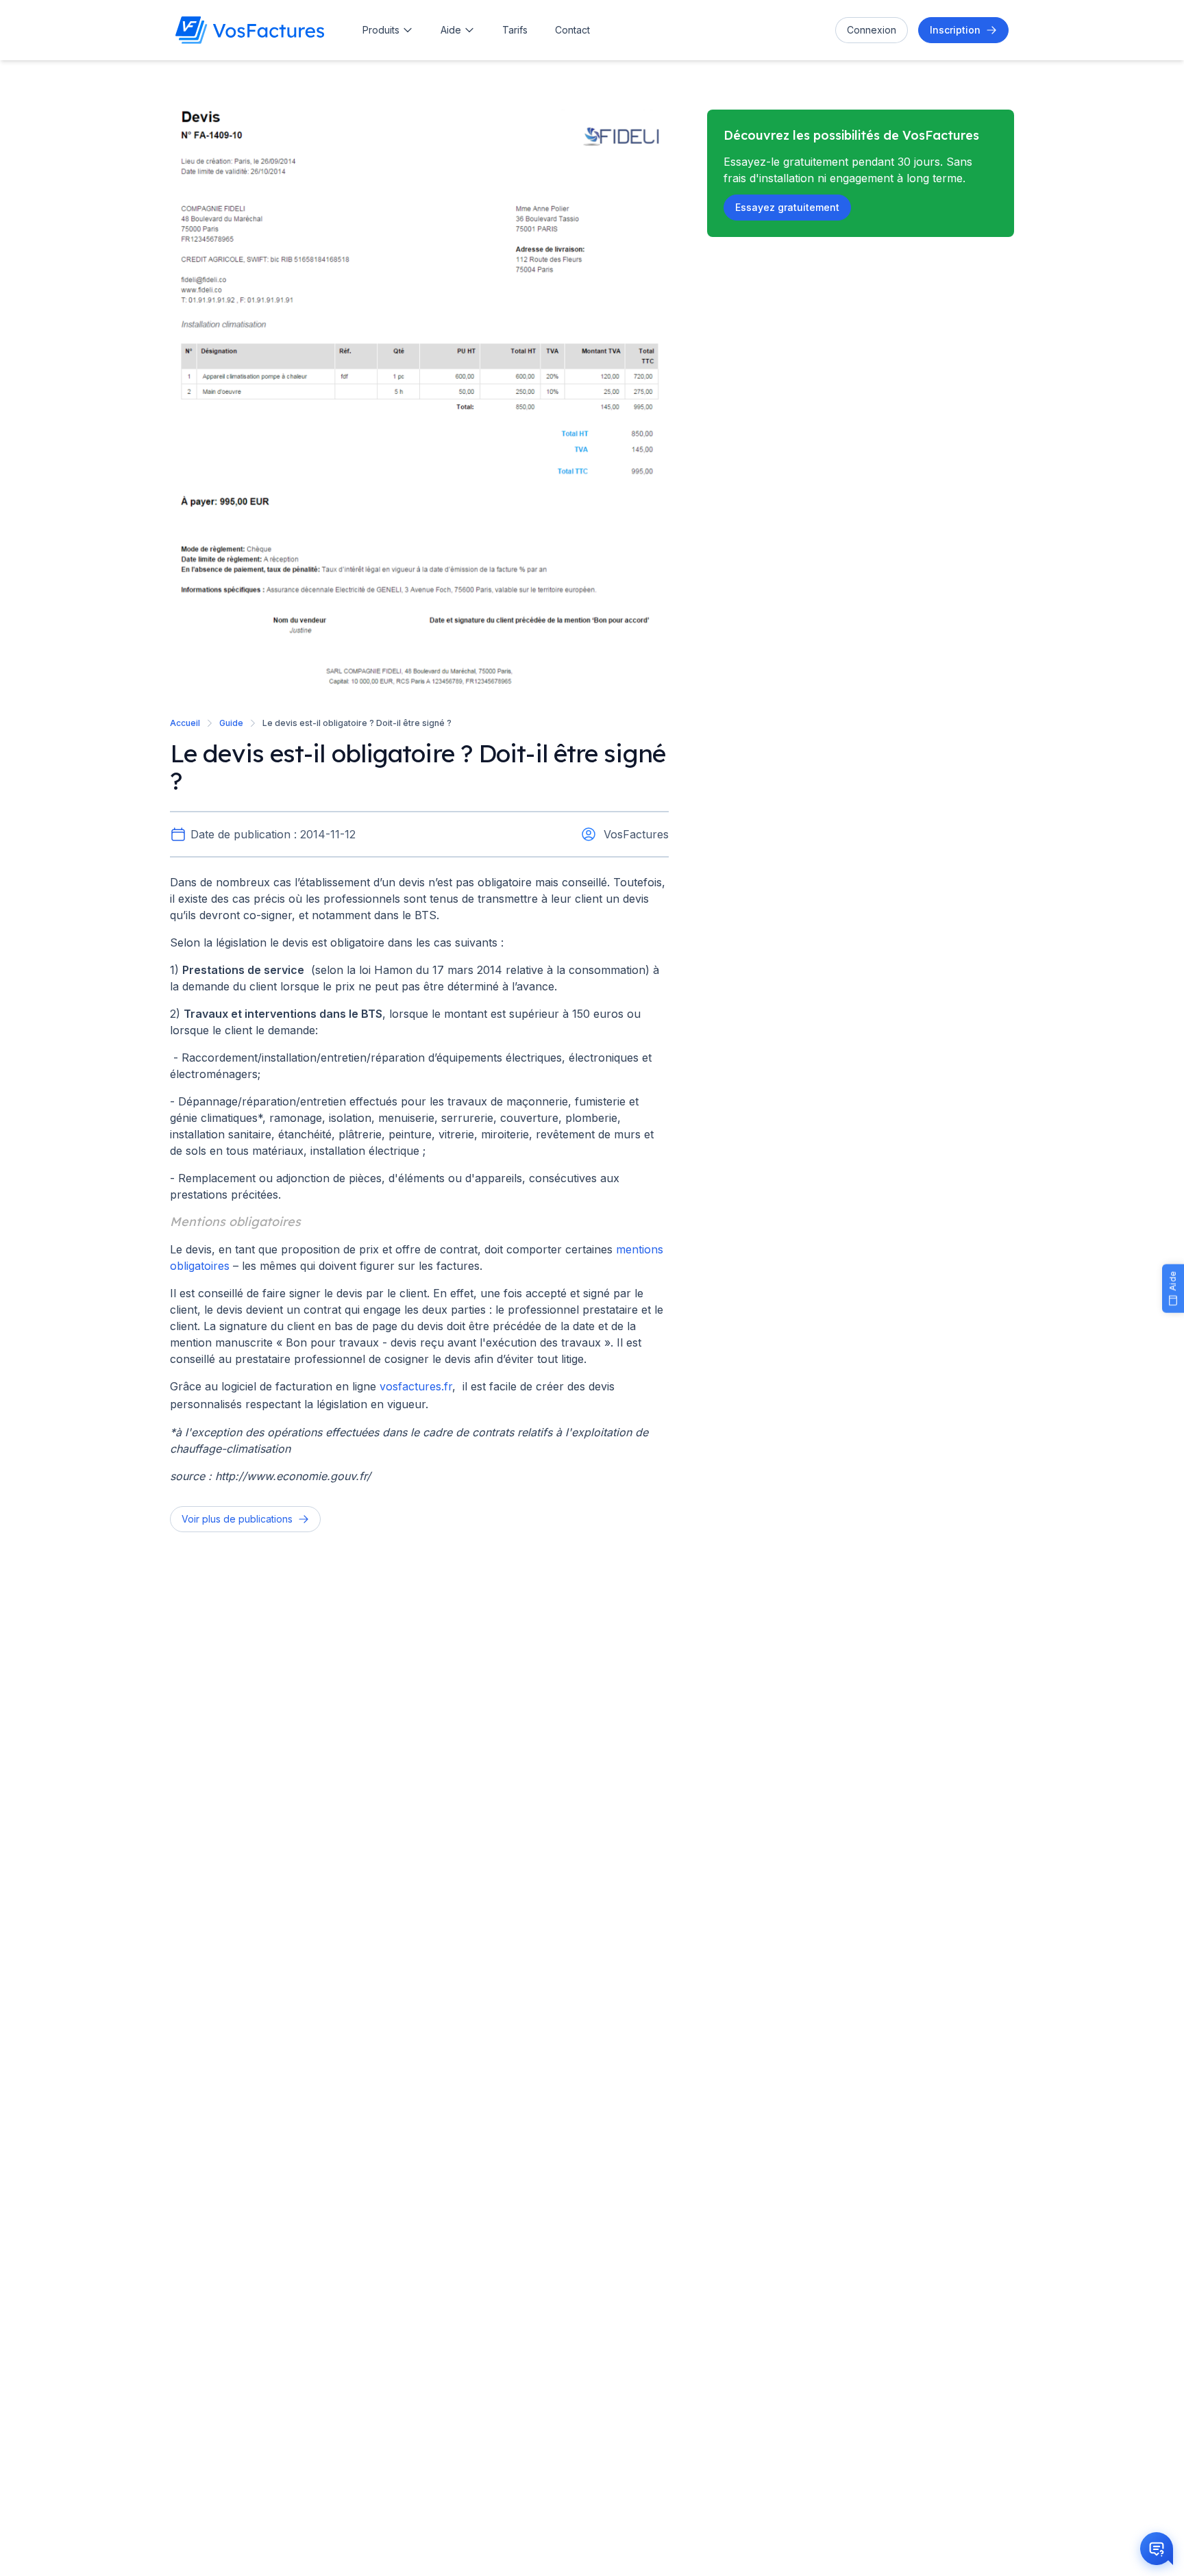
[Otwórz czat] (1157, 2549)
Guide (231, 723)
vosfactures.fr (416, 1386)
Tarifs (515, 30)
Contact (572, 30)
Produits (381, 30)
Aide (451, 30)
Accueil (185, 723)
